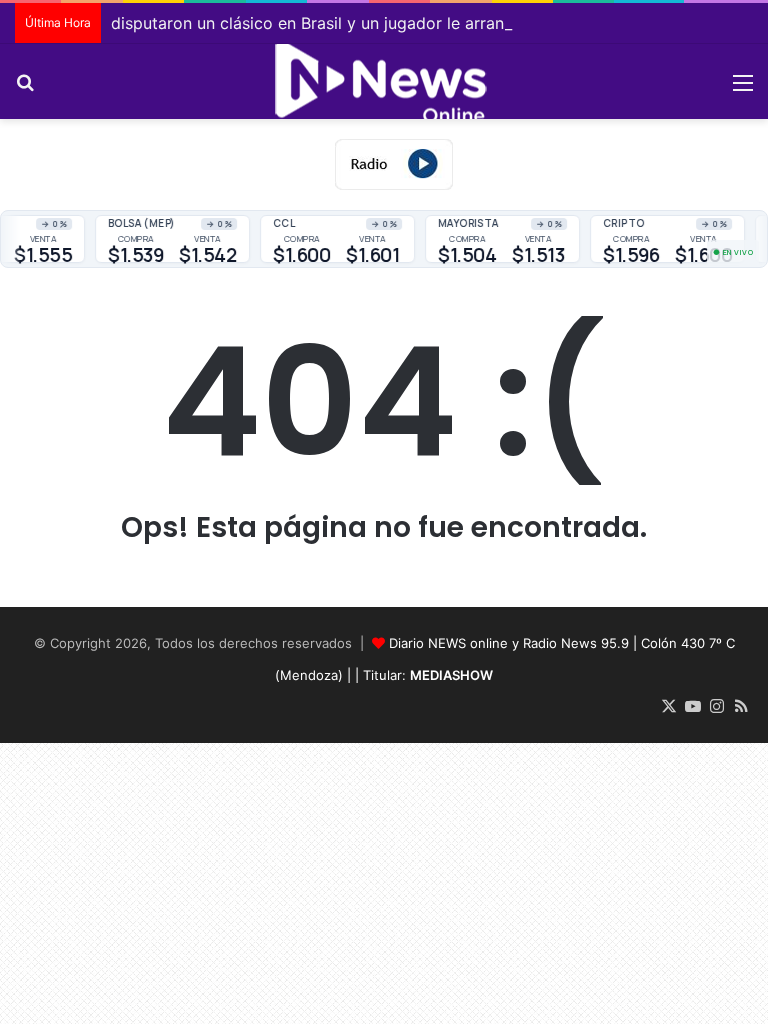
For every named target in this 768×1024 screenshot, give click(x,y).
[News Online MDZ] (384, 81)
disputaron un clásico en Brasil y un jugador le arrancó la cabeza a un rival (393, 23)
